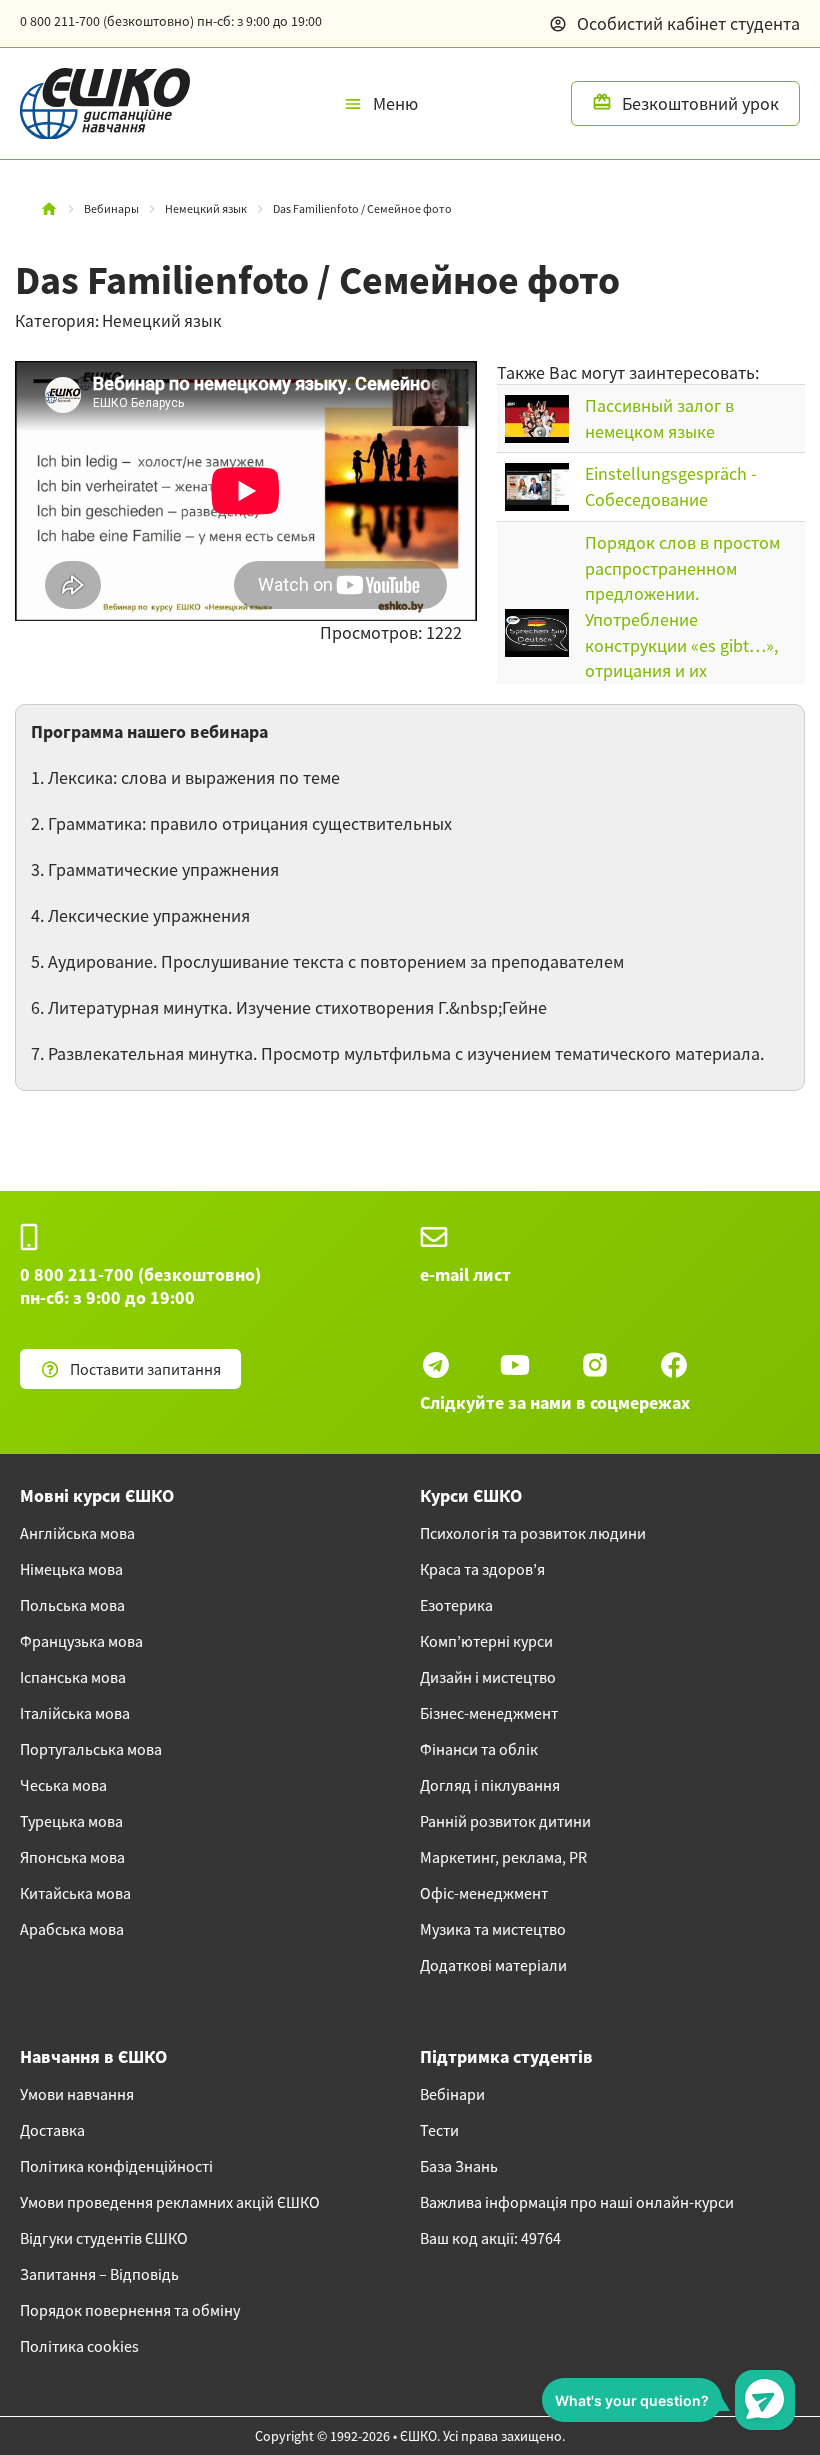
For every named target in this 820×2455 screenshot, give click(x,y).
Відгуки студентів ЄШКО (104, 2238)
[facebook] (674, 1365)
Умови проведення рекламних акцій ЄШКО (170, 2202)
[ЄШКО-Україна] (95, 103)
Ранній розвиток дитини (505, 1821)
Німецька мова (71, 1569)
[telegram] (436, 1365)
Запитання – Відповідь (99, 2274)
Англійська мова (77, 1533)
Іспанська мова (73, 1677)
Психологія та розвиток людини (533, 1533)
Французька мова (81, 1641)
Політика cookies (79, 2346)
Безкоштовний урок (700, 103)
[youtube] (515, 1365)
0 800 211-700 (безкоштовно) (171, 21)
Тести (439, 2130)
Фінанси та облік (479, 1749)
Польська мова (72, 1605)
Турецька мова (71, 1821)
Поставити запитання (145, 1369)
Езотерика (456, 1605)
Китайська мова (75, 1893)
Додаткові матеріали (493, 1965)
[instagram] (595, 1365)
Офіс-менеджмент (484, 1893)
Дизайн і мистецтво (488, 1677)
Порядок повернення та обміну (130, 2310)
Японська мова (72, 1857)
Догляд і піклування (490, 1785)
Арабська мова (72, 1929)
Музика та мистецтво (493, 1929)
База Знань (459, 2166)
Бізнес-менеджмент (489, 1713)
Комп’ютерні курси (486, 1641)
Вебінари (452, 2094)
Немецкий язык (206, 208)
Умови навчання (77, 2094)
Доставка (52, 2130)
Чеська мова (63, 1785)
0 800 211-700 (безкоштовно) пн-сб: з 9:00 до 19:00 (140, 1286)
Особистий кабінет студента (688, 23)
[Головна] (49, 209)
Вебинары (111, 208)
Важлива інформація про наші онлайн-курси (577, 2202)
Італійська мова (75, 1713)
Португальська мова (91, 1749)
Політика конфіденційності (116, 2166)
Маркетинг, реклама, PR (503, 1857)
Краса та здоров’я (482, 1569)
